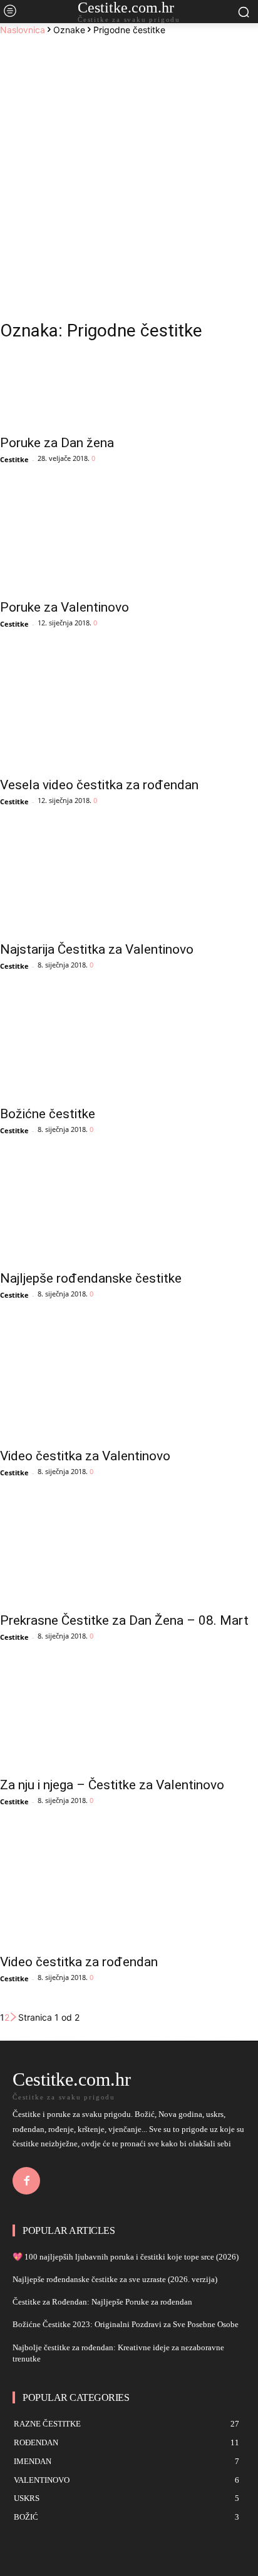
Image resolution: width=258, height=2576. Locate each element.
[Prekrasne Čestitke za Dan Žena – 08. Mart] (129, 1555)
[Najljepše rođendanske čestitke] (129, 1213)
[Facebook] (26, 2181)
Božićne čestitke (48, 1114)
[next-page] (14, 2017)
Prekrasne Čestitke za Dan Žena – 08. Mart (124, 1620)
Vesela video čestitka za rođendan (99, 785)
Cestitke (14, 459)
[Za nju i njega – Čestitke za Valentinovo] (129, 1719)
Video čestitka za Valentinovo (85, 1456)
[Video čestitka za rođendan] (129, 1884)
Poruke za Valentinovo (64, 607)
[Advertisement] (129, 171)
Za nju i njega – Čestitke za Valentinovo (112, 1785)
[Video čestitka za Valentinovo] (129, 1377)
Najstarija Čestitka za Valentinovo (97, 949)
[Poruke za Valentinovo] (129, 542)
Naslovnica (23, 30)
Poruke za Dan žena (57, 443)
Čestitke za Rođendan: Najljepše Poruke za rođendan (102, 2302)
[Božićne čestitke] (129, 1048)
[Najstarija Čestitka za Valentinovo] (129, 884)
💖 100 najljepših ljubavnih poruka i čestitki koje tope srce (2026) (126, 2257)
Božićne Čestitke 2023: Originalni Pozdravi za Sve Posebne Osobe (126, 2324)
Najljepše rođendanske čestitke (91, 1278)
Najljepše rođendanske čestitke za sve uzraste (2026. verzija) (115, 2279)
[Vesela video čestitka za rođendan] (129, 706)
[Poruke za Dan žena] (129, 391)
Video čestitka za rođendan (79, 1962)
